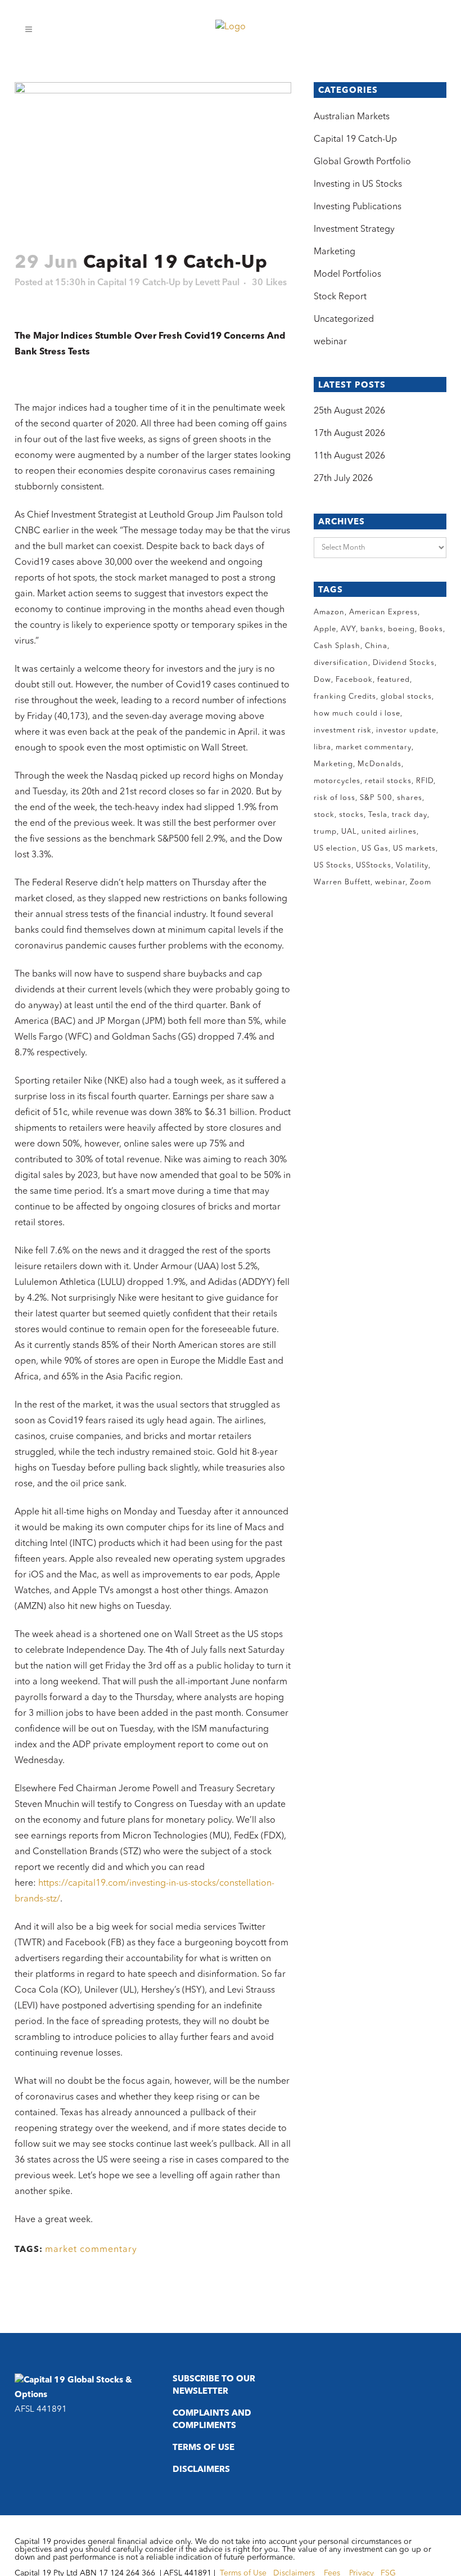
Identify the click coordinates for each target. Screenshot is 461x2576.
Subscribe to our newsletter (214, 2386)
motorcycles (337, 781)
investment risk (343, 730)
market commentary (91, 2250)
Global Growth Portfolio (362, 162)
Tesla (378, 815)
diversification (341, 663)
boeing (401, 629)
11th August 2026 (349, 456)
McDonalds (379, 764)
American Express (383, 612)
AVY (348, 629)
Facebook (354, 680)
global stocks (406, 697)
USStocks (374, 866)
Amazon (329, 612)
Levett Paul (217, 283)
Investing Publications (358, 207)
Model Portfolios (347, 275)
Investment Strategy (354, 230)
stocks (351, 815)
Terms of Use (204, 2448)
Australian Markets (352, 117)
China (376, 646)
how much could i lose (357, 714)
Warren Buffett (342, 882)
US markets (414, 849)
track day (410, 815)
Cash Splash (337, 646)
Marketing (335, 252)
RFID (425, 781)
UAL (349, 832)
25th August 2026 (349, 411)
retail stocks (388, 781)
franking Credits (345, 697)
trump (325, 832)
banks (372, 629)
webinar (330, 342)
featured (394, 680)
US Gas (375, 849)
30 (269, 283)
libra (322, 747)
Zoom (421, 882)
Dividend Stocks (404, 663)
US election (335, 849)
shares (410, 798)
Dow (322, 680)
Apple (325, 629)
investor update (406, 730)
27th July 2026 (343, 479)
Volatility (412, 866)
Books (431, 629)
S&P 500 (376, 798)
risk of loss (335, 798)
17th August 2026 (349, 434)
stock (324, 815)
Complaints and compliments (212, 2420)
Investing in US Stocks (358, 185)
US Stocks (333, 866)
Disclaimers (201, 2470)
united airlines (389, 832)
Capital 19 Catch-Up (139, 283)
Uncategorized (344, 320)
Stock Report (340, 297)
